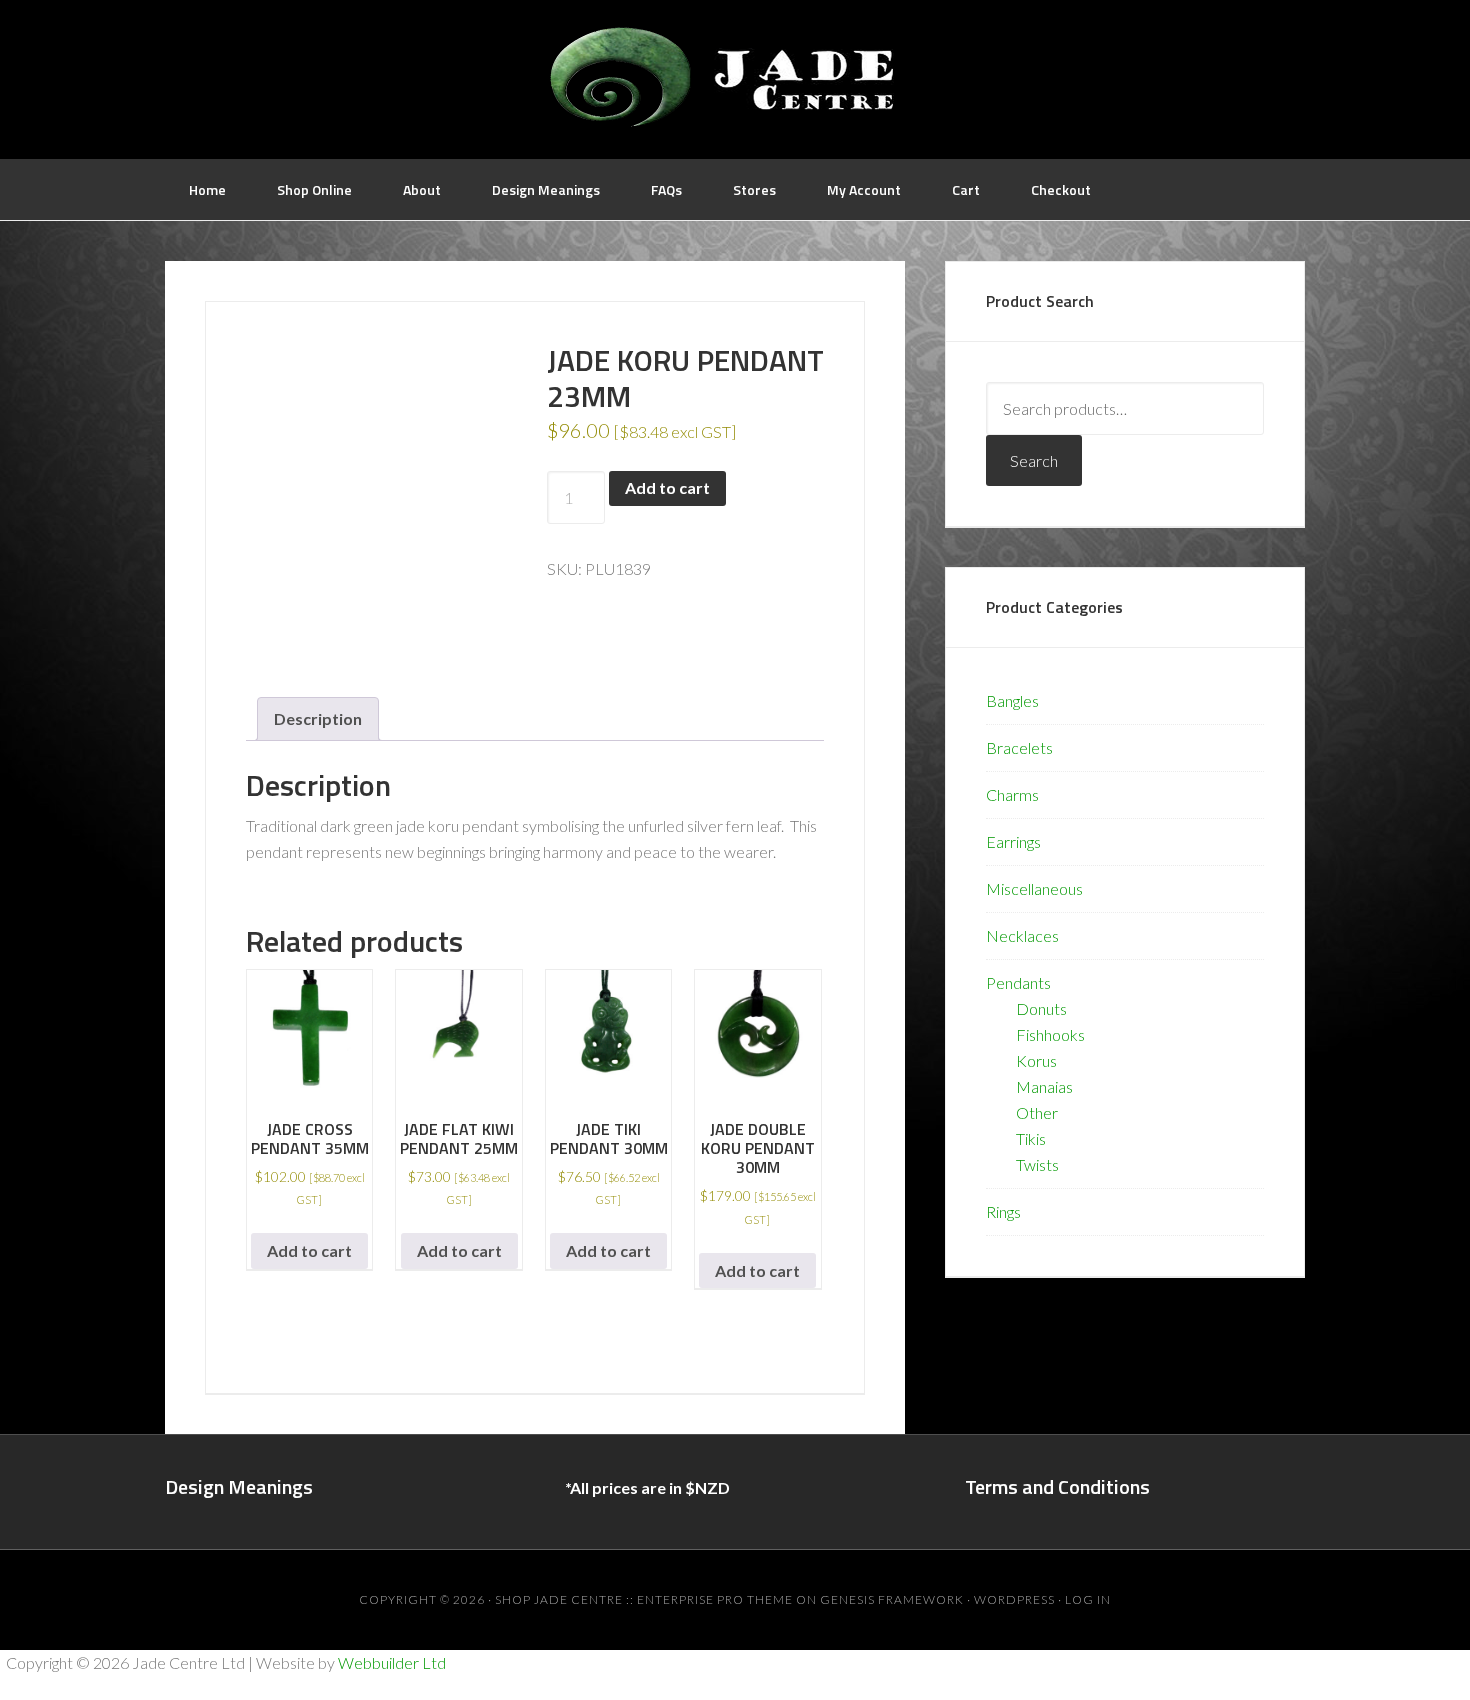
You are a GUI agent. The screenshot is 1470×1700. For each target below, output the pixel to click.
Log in (1088, 1599)
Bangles (1012, 700)
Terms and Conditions (1057, 1486)
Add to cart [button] (309, 1250)
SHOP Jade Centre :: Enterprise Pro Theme (644, 1599)
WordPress (1014, 1599)
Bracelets (1019, 747)
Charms (1012, 794)
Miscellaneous (1034, 888)
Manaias (1044, 1086)
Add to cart (667, 487)
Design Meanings (239, 1486)
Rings (1003, 1211)
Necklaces (1022, 935)
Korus (1036, 1060)
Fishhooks (1050, 1034)
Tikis (1031, 1138)
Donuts (1041, 1008)
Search (1034, 460)
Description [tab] (318, 718)
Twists (1037, 1164)
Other (1037, 1112)
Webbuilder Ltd (392, 1662)
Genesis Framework (892, 1599)
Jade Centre (735, 77)
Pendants (1018, 982)
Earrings (1013, 841)
